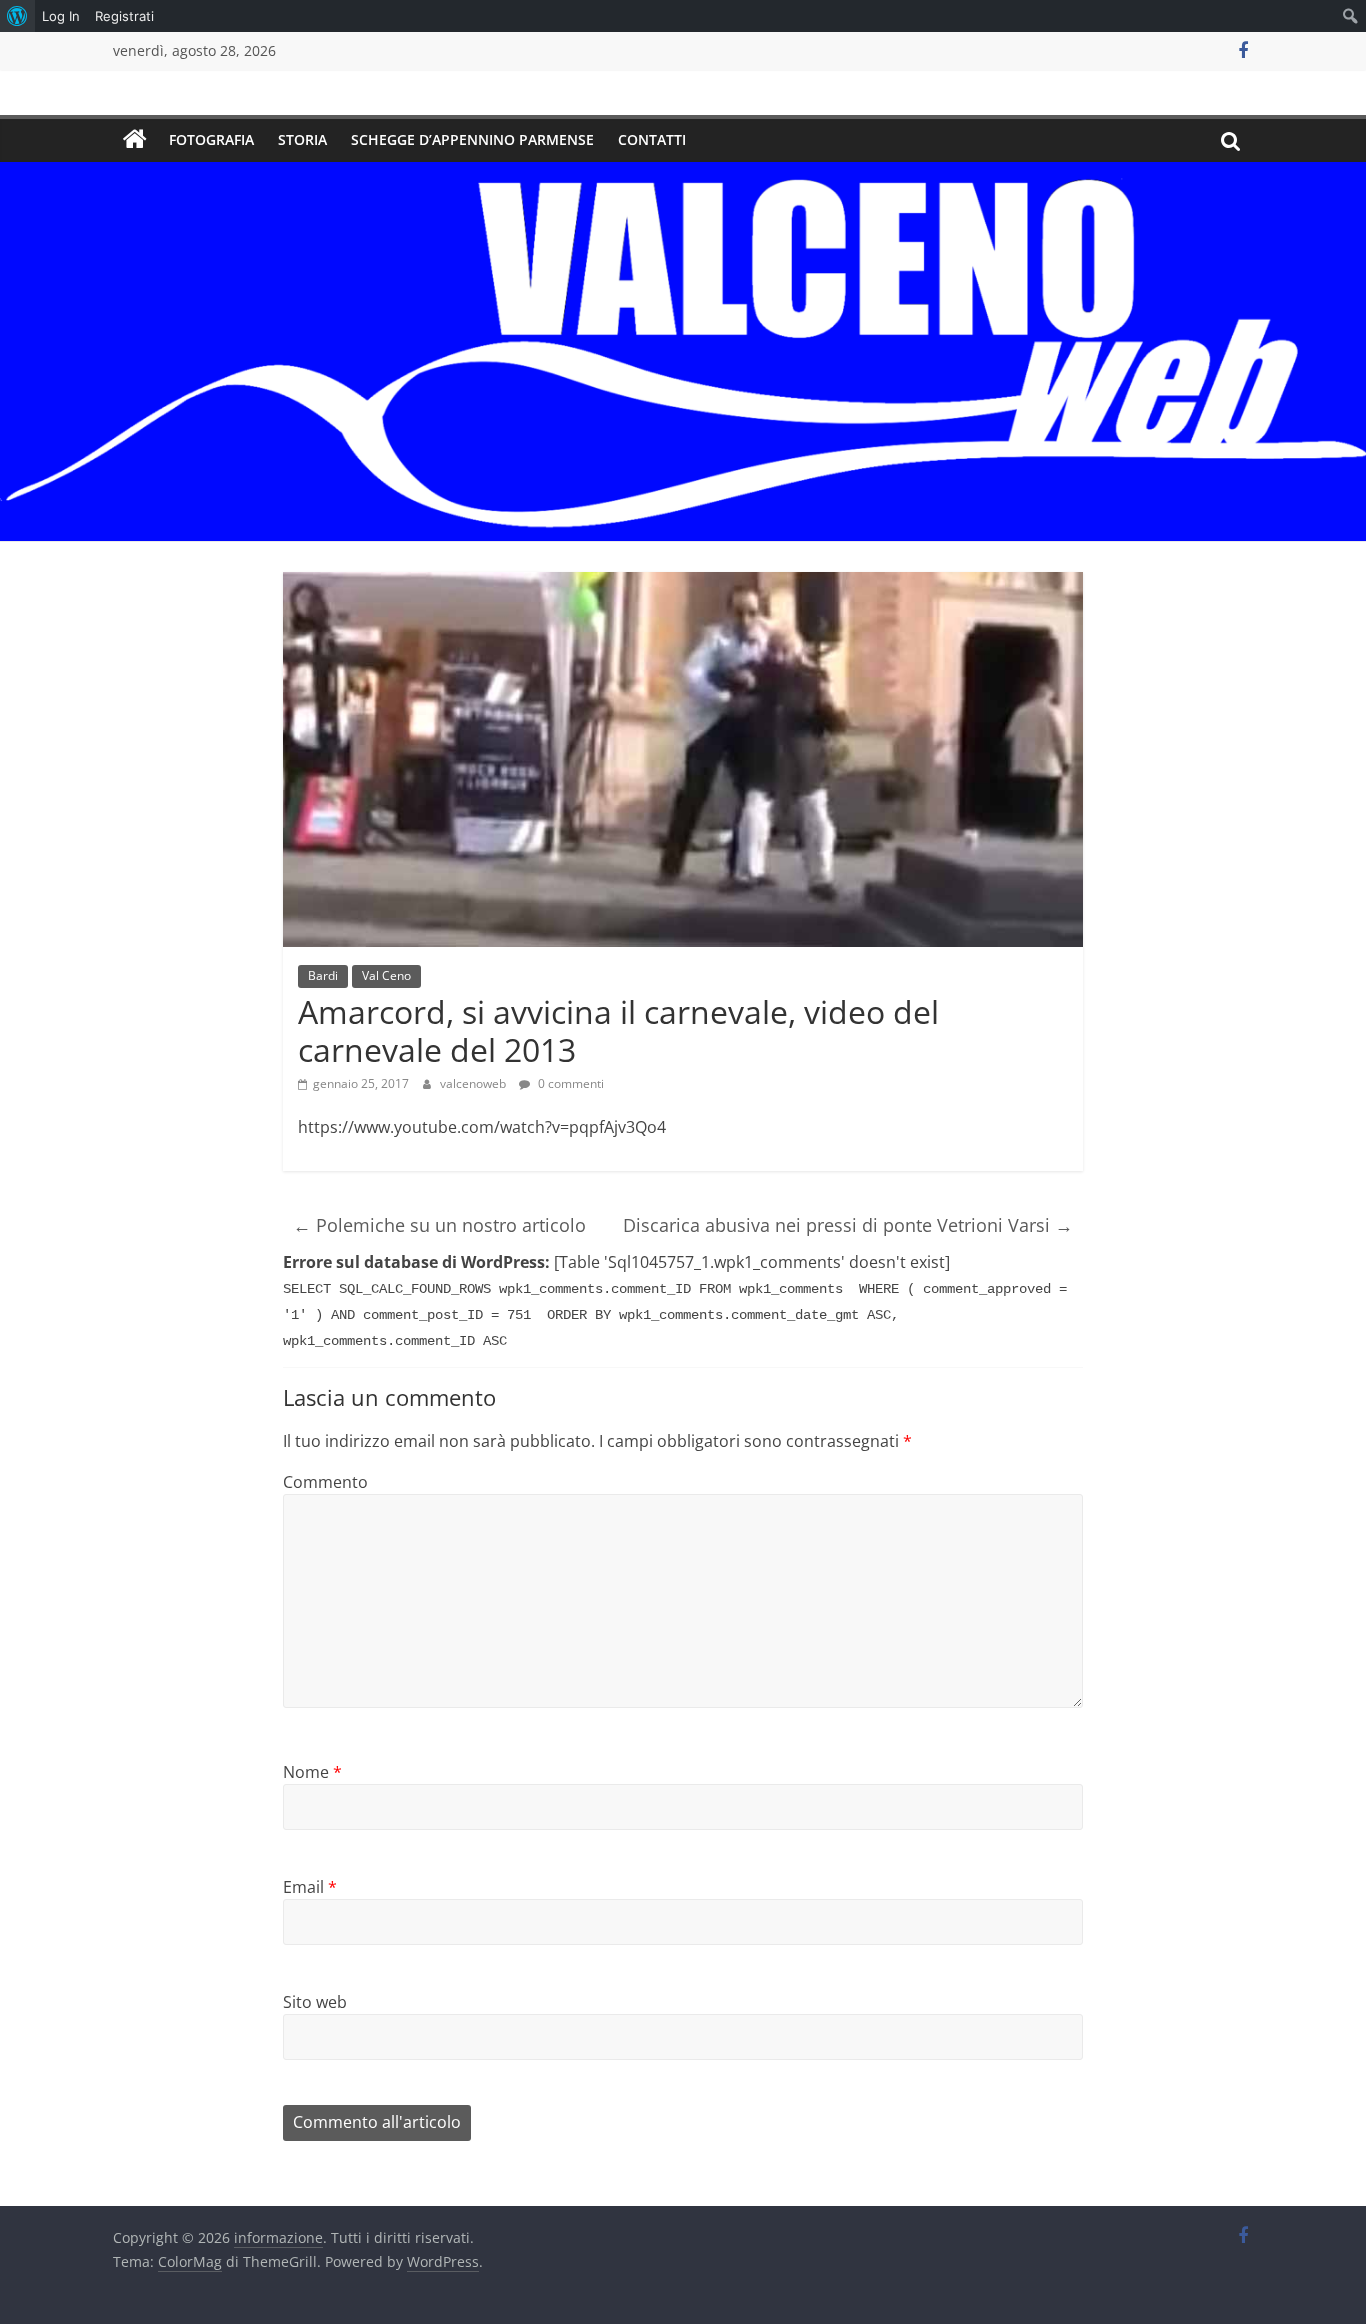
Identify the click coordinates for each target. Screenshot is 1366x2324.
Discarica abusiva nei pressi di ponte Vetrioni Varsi (848, 1225)
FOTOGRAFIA (211, 139)
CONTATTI (652, 139)
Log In (61, 16)
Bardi (323, 975)
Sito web (315, 2002)
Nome (312, 1772)
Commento (325, 1482)
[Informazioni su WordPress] (17, 16)
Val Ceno (386, 975)
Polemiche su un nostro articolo (439, 1225)
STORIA (302, 139)
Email (310, 1887)
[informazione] (135, 140)
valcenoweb (474, 1083)
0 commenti (569, 1083)
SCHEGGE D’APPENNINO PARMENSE (472, 139)
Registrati (124, 16)
